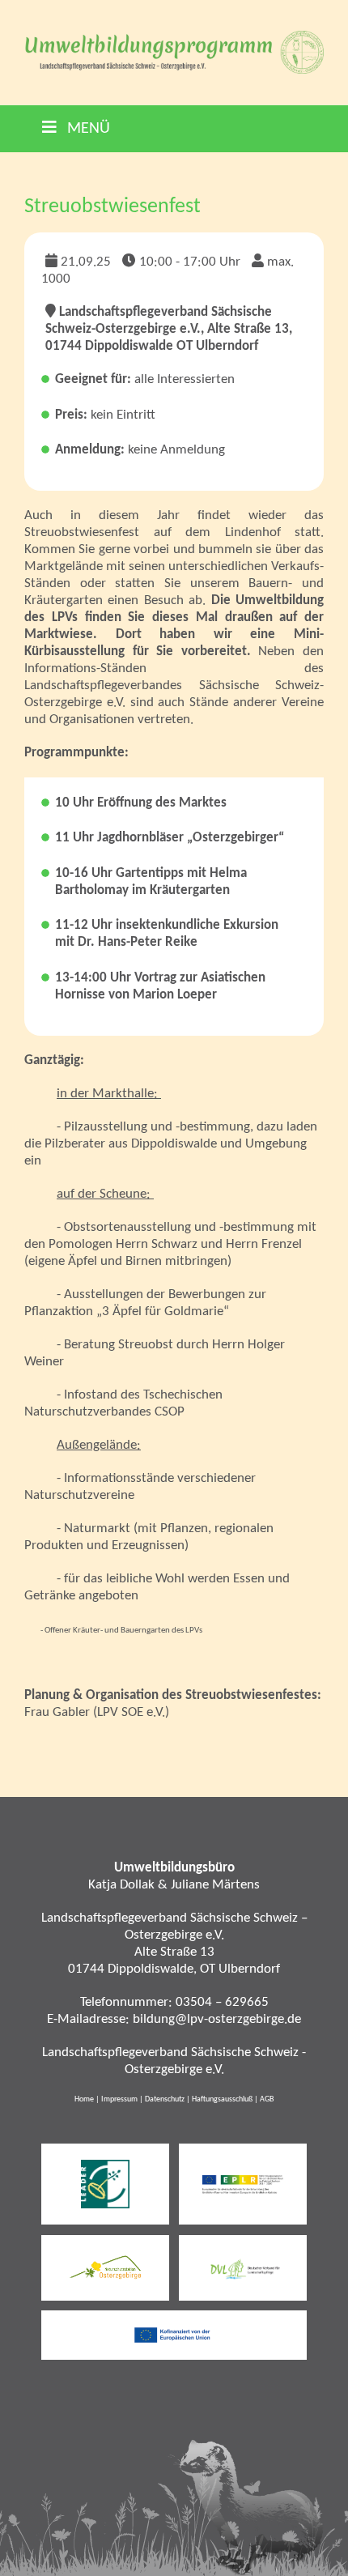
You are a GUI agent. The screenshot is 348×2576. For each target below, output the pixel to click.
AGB (267, 2099)
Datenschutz (165, 2099)
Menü (87, 129)
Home (84, 2099)
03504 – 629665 (222, 2002)
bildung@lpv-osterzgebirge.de (217, 2019)
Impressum (119, 2099)
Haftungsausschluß (222, 2099)
